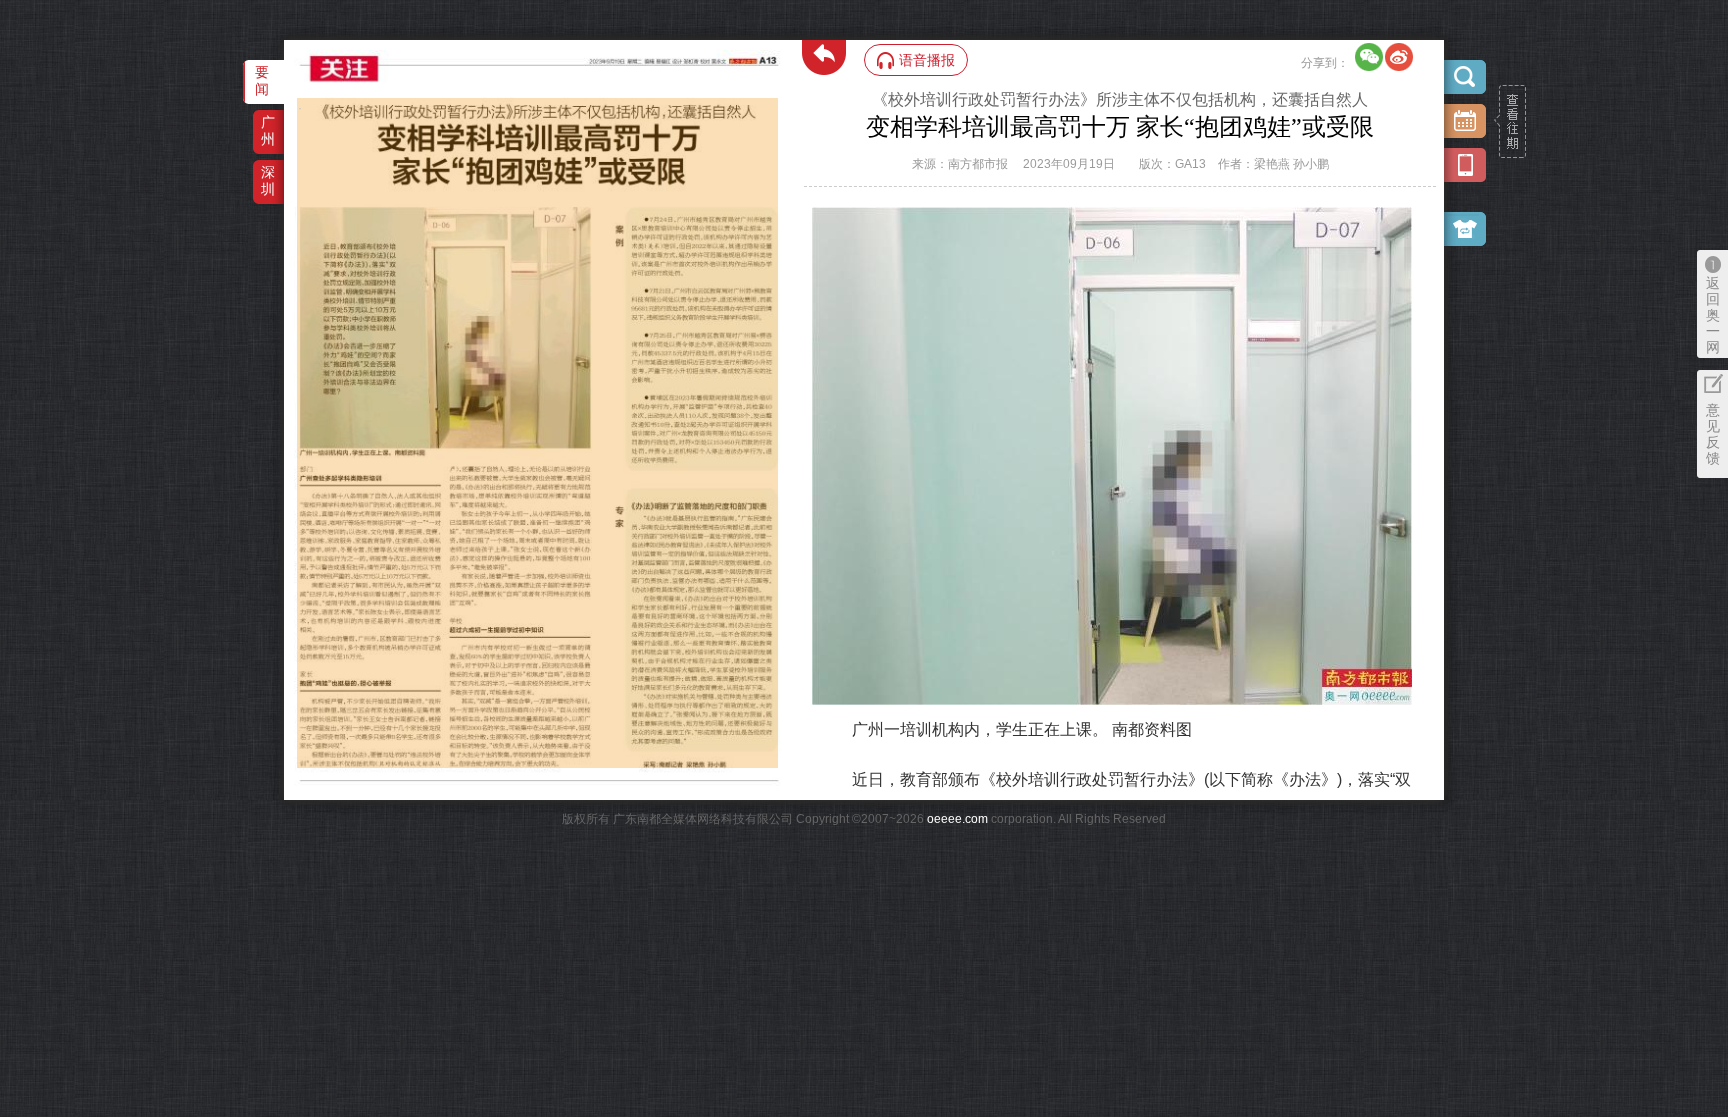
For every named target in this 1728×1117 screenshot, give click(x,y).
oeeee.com (957, 819)
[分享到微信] (1369, 57)
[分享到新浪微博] (1399, 57)
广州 (268, 130)
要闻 (262, 80)
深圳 (268, 180)
